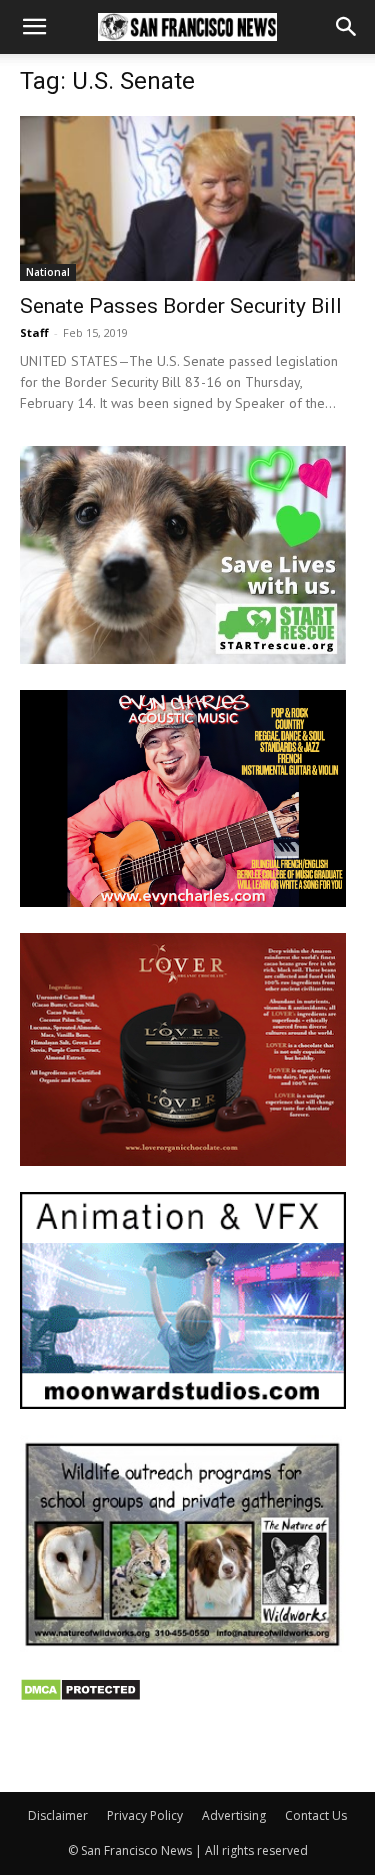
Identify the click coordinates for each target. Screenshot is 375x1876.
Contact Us (316, 1815)
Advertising (234, 1815)
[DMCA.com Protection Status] (80, 1696)
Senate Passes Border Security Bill (181, 306)
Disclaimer (58, 1815)
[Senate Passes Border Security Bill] (187, 198)
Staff (34, 332)
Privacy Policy (145, 1815)
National (48, 272)
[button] (34, 27)
